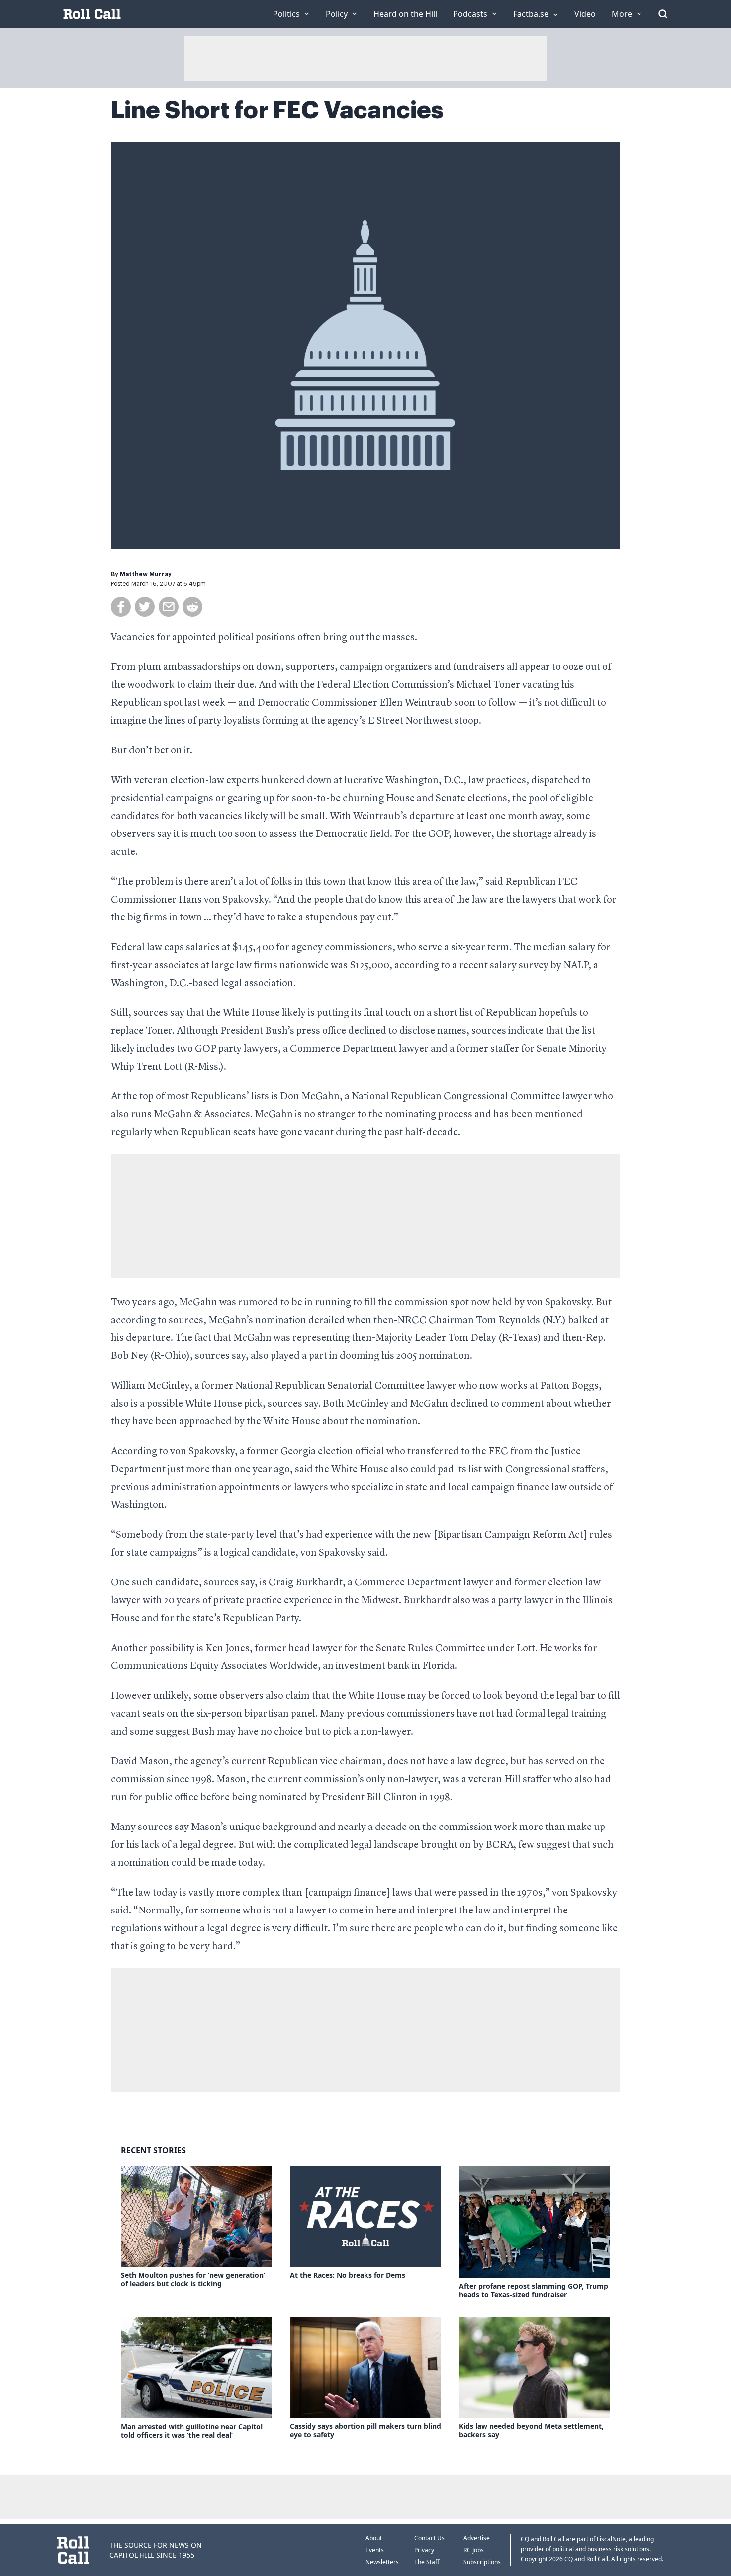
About (374, 2538)
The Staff (427, 2562)
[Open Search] (663, 14)
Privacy (424, 2550)
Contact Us (429, 2538)
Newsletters (382, 2562)
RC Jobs (474, 2550)
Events (375, 2550)
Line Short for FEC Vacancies (277, 110)
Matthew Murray (146, 574)
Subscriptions (482, 2562)
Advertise (477, 2538)
